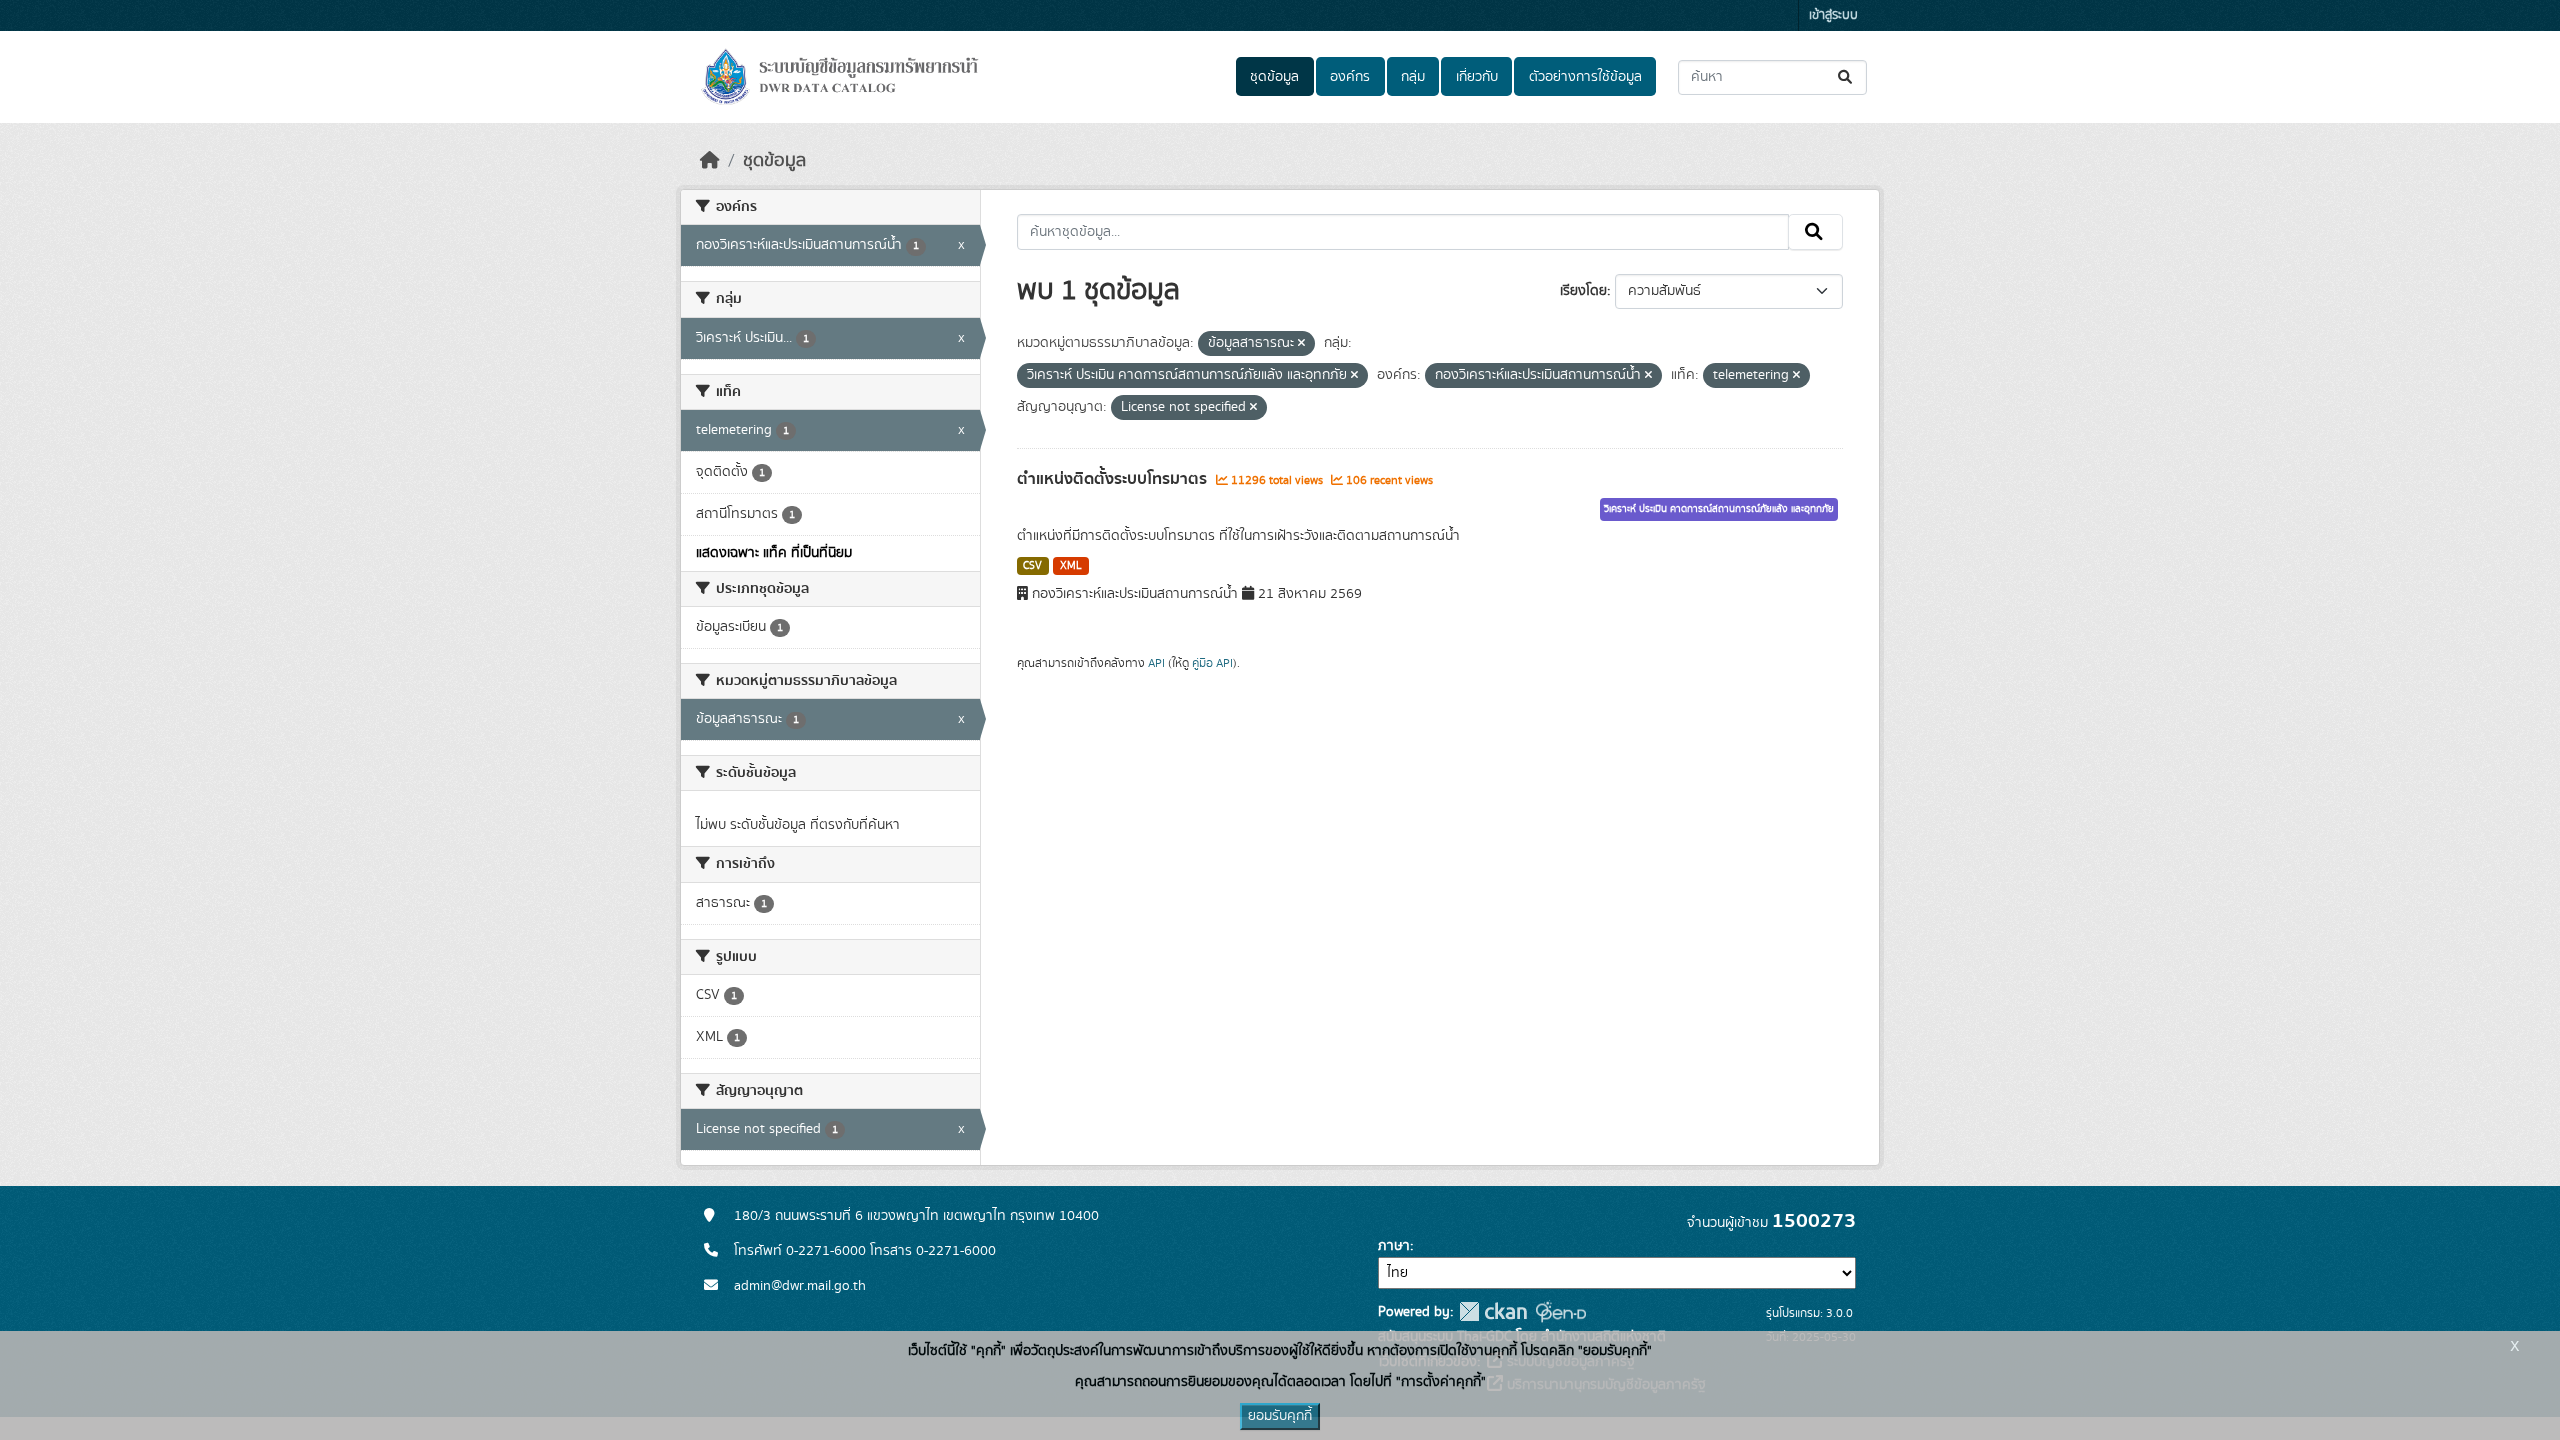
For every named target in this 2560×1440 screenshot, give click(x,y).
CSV (1032, 566)
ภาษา (1394, 1246)
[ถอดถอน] (1301, 344)
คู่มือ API (1212, 663)
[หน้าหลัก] (710, 161)
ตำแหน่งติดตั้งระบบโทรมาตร (1114, 479)
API (1156, 663)
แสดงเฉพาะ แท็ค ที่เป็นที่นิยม (774, 553)
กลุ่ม (1413, 77)
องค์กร (1350, 77)
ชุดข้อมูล (1274, 77)
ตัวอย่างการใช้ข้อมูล (1585, 77)
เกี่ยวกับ (1477, 77)
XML (1071, 566)
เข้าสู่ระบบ (1833, 15)
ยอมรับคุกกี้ (1280, 1416)
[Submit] (1846, 77)
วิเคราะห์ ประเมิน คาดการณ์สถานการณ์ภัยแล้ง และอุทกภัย (1719, 509)
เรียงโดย (1583, 291)
